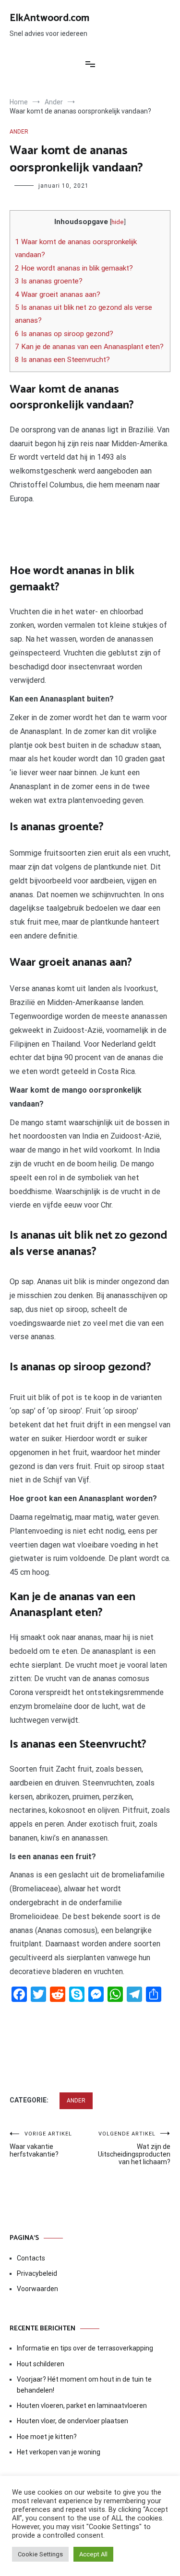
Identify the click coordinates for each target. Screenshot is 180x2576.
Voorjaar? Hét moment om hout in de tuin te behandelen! (84, 2384)
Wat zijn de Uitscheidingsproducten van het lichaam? (134, 2148)
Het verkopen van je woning (59, 2452)
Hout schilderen (41, 2364)
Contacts (31, 2258)
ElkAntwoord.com (49, 18)
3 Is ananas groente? (49, 281)
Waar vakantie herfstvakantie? (41, 2144)
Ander (19, 132)
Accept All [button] (93, 2554)
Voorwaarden (37, 2289)
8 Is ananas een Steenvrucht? (62, 360)
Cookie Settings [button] (40, 2554)
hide (118, 222)
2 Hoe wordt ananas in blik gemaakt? (74, 268)
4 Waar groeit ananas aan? (58, 294)
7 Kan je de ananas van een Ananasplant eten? (89, 347)
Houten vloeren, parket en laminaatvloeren (82, 2406)
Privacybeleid (37, 2273)
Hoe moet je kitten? (48, 2437)
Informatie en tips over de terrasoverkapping (85, 2348)
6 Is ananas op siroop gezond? (64, 334)
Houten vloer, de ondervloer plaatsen (72, 2421)
